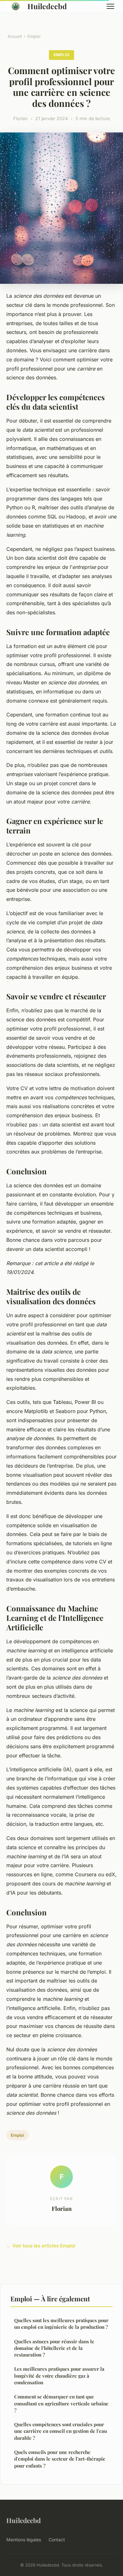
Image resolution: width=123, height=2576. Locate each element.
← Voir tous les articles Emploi (41, 2246)
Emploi (34, 36)
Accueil (15, 36)
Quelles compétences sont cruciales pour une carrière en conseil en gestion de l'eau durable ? (61, 2431)
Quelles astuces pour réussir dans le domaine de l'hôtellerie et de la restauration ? (54, 2348)
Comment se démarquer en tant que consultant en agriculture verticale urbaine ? (61, 2403)
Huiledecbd (47, 6)
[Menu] (110, 6)
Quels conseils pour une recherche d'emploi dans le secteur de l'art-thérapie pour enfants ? (60, 2459)
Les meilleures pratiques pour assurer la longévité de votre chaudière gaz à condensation (59, 2376)
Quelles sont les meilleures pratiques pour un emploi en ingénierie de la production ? (61, 2324)
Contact (57, 2540)
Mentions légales (24, 2540)
